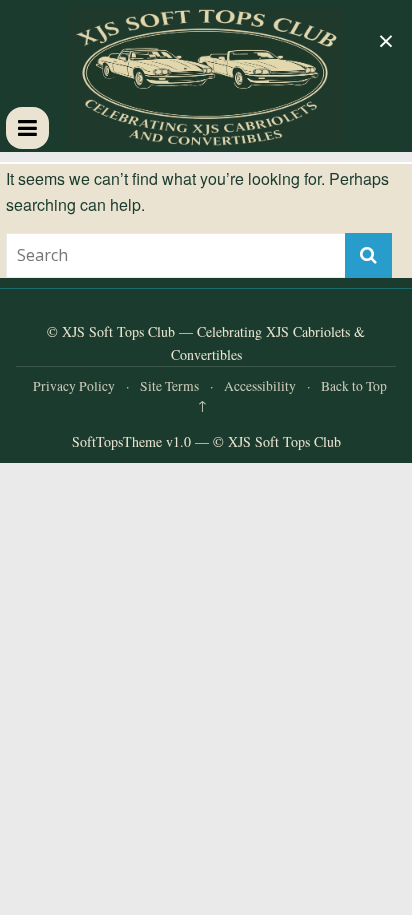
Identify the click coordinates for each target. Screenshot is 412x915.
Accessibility (260, 386)
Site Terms (169, 386)
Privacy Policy (74, 386)
